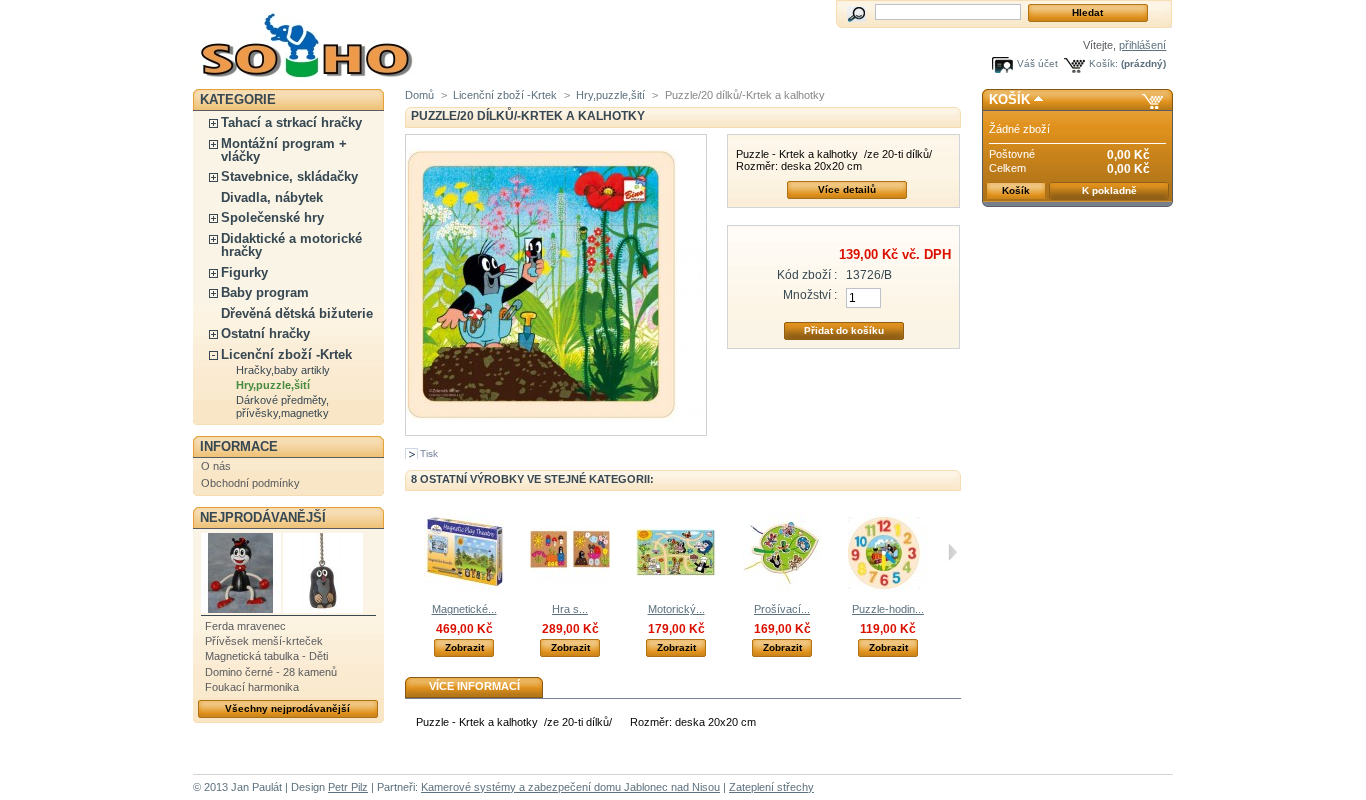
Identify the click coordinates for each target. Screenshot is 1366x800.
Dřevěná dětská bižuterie (297, 313)
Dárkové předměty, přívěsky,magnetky (282, 406)
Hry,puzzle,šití (273, 385)
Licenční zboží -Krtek (286, 354)
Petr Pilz (348, 787)
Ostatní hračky (265, 333)
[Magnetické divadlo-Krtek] (464, 589)
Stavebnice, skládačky (289, 176)
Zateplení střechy (771, 787)
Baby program (265, 292)
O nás (216, 466)
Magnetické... (464, 609)
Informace (239, 446)
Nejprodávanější (263, 517)
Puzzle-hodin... (888, 609)
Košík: (1103, 63)
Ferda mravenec (245, 626)
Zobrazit (464, 647)
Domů (419, 95)
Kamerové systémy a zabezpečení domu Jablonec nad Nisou (570, 787)
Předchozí (409, 552)
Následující (952, 552)
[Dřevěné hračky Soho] (325, 41)
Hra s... (570, 609)
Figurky (244, 272)
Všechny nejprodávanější (287, 708)
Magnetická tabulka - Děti (266, 656)
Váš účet (1037, 63)
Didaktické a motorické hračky (291, 245)
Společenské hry (272, 217)
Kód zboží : (807, 275)
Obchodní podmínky (250, 483)
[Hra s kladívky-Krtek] (570, 589)
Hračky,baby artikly (283, 370)
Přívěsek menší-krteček (264, 641)
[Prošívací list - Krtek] (782, 589)
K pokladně (1109, 190)
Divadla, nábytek (272, 197)
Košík (1009, 99)
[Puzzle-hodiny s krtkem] (888, 589)
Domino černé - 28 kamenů (271, 672)
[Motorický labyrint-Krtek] (676, 589)
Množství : (810, 295)
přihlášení (1142, 45)
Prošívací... (782, 609)
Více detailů (847, 189)
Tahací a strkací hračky (291, 122)
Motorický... (676, 609)
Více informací (474, 686)
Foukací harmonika (252, 687)
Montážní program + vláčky (284, 150)
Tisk (429, 453)
